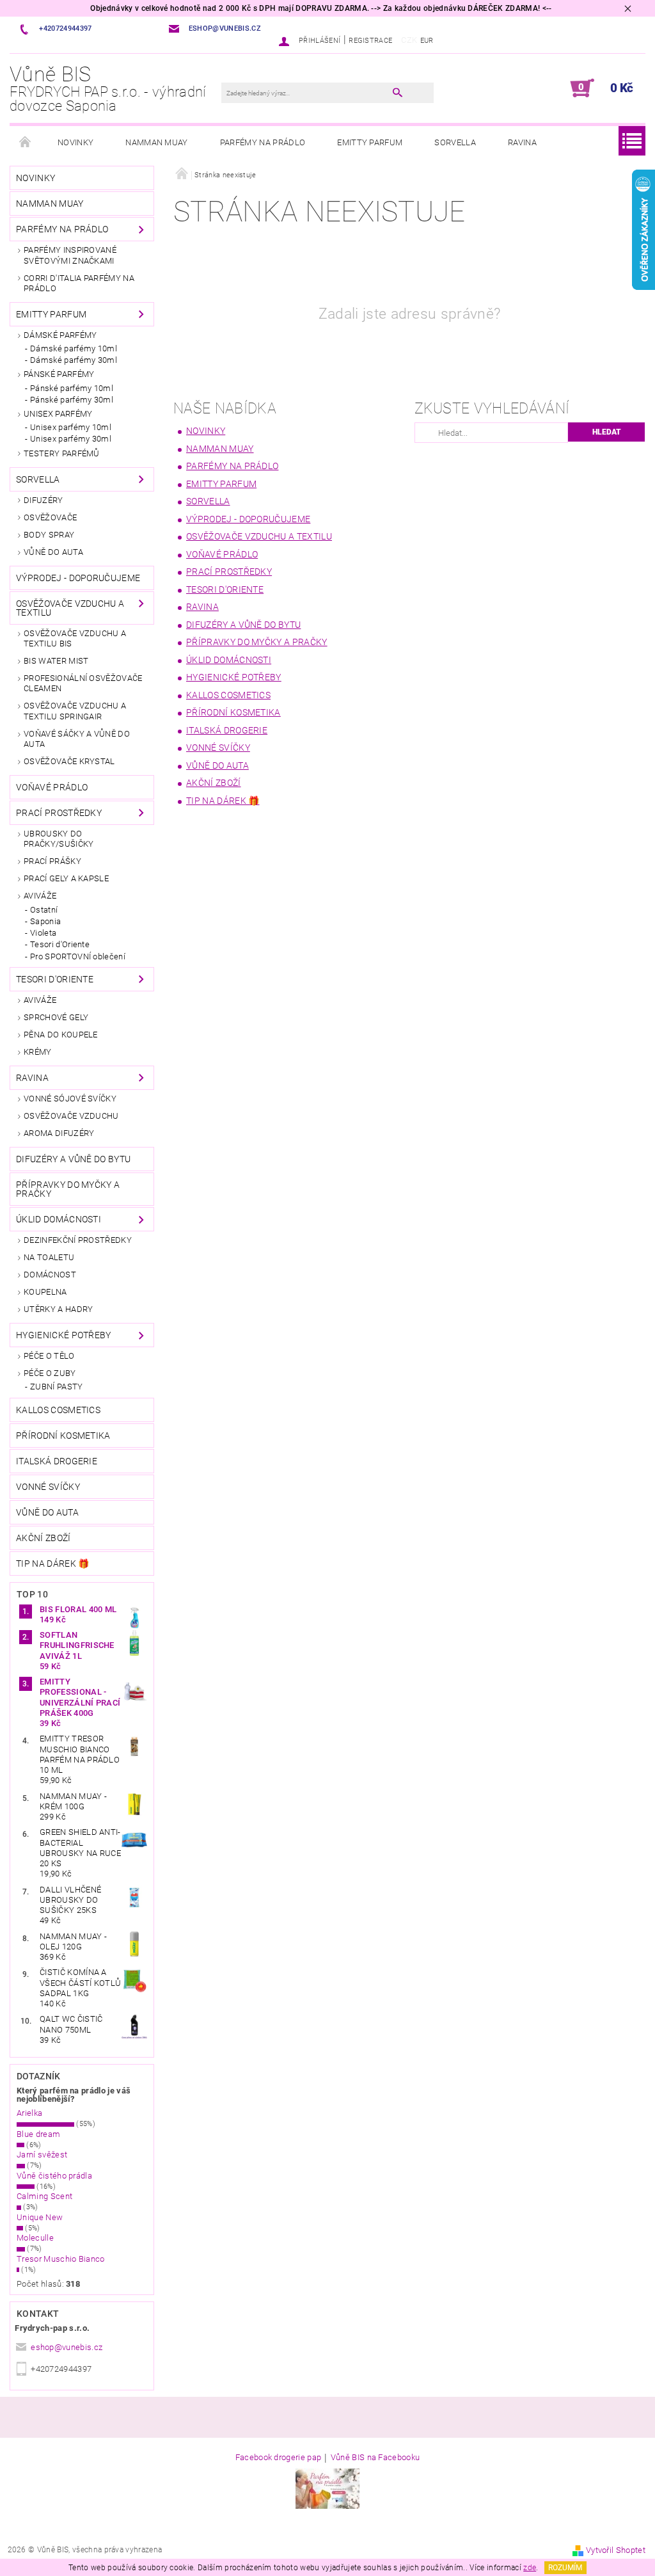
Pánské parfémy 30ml (72, 400)
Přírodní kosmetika (63, 1436)
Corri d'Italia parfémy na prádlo (79, 283)
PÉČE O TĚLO (49, 1356)
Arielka (29, 2113)
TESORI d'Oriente (55, 979)
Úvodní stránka (26, 143)
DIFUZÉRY (43, 500)
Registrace (370, 41)
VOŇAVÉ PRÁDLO (52, 787)
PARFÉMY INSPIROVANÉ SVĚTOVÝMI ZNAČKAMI (70, 255)
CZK (409, 40)
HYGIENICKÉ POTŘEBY (64, 1335)
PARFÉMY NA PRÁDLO (263, 142)
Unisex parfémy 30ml (71, 439)
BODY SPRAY (49, 535)
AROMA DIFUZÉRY (59, 1133)
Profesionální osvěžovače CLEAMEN (83, 683)
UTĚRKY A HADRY (58, 1309)
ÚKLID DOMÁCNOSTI (59, 1219)
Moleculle (35, 2238)
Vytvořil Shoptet (616, 2550)
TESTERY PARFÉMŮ (62, 453)
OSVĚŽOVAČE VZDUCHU (71, 1116)
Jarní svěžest (42, 2155)
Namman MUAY (157, 142)
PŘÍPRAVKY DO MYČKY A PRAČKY (68, 1189)
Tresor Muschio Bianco (61, 2259)
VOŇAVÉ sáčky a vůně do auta (77, 739)
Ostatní (44, 910)
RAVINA (522, 142)
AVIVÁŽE (40, 896)
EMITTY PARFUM (370, 142)
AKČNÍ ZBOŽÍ (43, 1538)
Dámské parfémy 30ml (74, 360)
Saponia (45, 921)
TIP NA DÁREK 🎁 (52, 1564)
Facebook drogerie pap (279, 2458)
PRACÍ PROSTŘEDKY (59, 813)
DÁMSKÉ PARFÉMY (60, 335)
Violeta (43, 933)
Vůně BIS (108, 89)
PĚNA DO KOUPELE (61, 1035)
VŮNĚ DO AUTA (53, 552)
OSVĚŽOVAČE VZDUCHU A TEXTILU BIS (75, 638)
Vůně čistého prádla (54, 2176)
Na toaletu (49, 1257)
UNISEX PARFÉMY (58, 414)
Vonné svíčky (48, 1487)
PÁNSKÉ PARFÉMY (59, 374)
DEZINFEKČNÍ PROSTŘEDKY (78, 1240)
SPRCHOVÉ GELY (56, 1017)
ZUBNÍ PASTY (57, 1387)
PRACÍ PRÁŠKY (52, 861)
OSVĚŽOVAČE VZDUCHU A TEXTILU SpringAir (75, 711)
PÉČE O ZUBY (50, 1373)
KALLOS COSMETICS (58, 1410)
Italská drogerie (57, 1461)
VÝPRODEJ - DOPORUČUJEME (78, 578)
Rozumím (565, 2568)
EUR (427, 41)
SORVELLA (455, 142)
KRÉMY (38, 1052)
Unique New (40, 2217)
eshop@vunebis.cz (67, 2347)
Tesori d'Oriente (60, 944)
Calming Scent (44, 2196)
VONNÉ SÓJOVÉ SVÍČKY (70, 1099)
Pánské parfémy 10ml (72, 388)
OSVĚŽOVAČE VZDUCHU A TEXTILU (70, 608)
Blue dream (38, 2134)
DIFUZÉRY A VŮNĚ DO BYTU (73, 1159)
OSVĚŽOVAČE (50, 517)
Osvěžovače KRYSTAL (69, 761)
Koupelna (45, 1292)
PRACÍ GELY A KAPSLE (66, 878)
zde (530, 2568)
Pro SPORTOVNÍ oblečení (78, 956)
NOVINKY (75, 142)
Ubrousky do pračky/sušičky (59, 839)
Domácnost (50, 1275)
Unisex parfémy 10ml (71, 427)
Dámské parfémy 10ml (74, 348)
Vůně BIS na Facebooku (375, 2458)
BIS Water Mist (56, 661)
